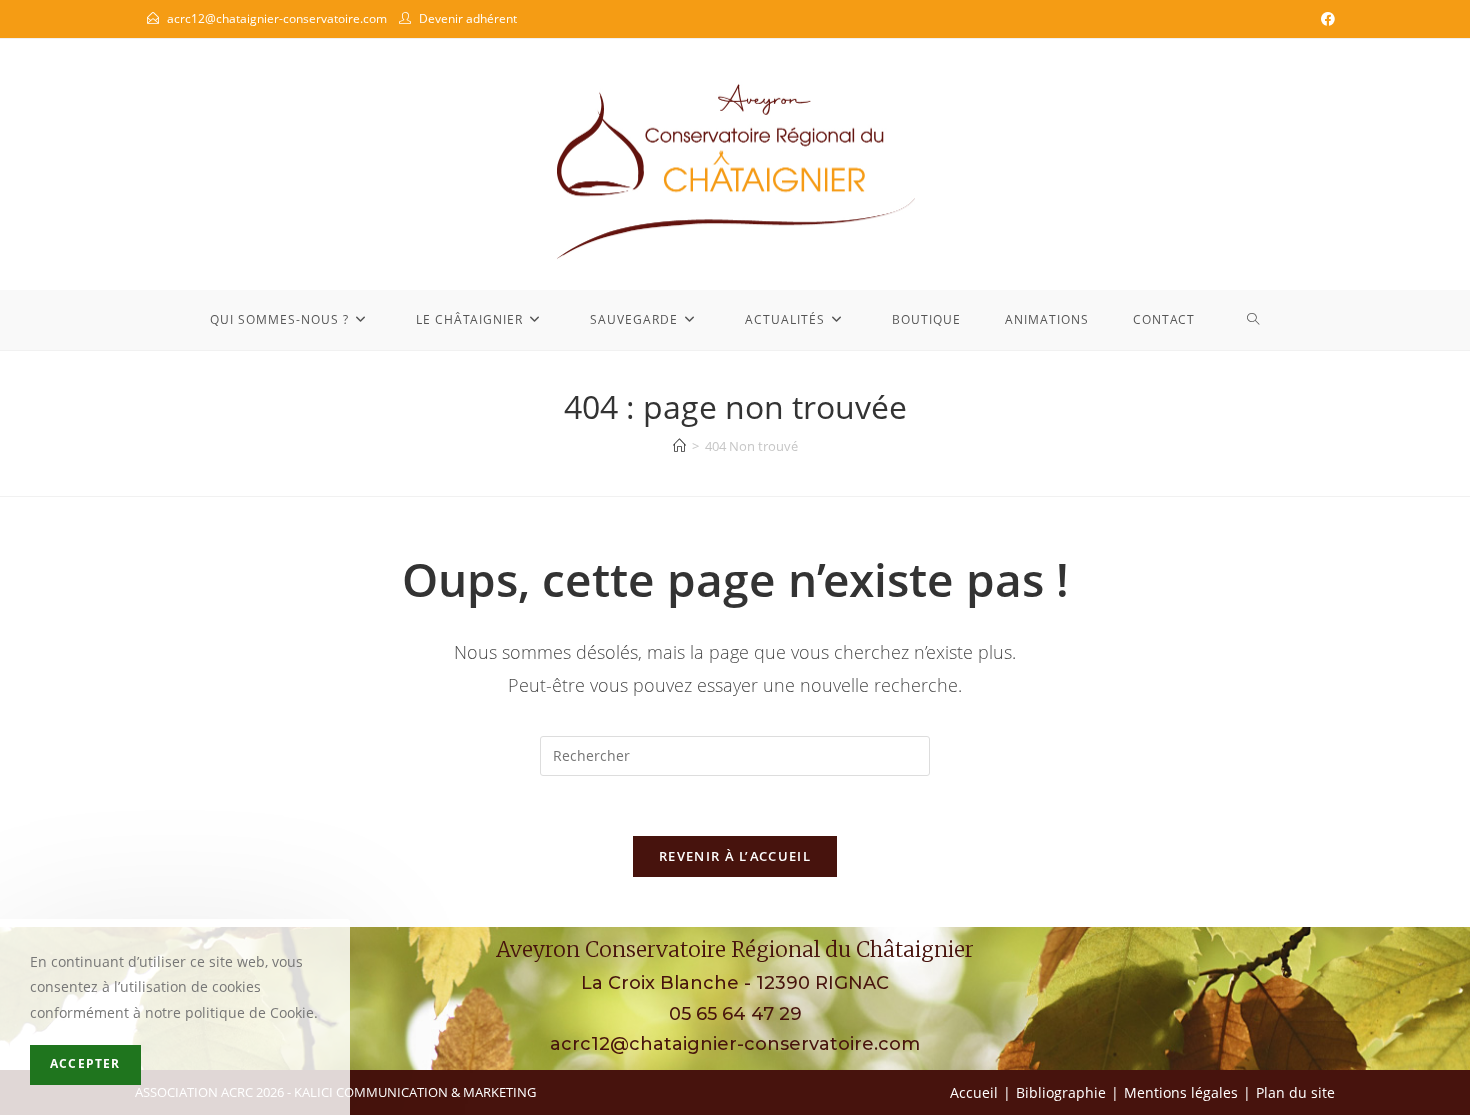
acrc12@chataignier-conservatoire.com (277, 18)
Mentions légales (1181, 1092)
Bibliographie (1061, 1092)
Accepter (85, 1064)
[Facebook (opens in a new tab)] (1325, 19)
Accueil (974, 1092)
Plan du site (1295, 1092)
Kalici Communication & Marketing (415, 1092)
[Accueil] (679, 446)
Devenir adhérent (468, 18)
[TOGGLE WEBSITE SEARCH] (1253, 320)
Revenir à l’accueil (735, 856)
